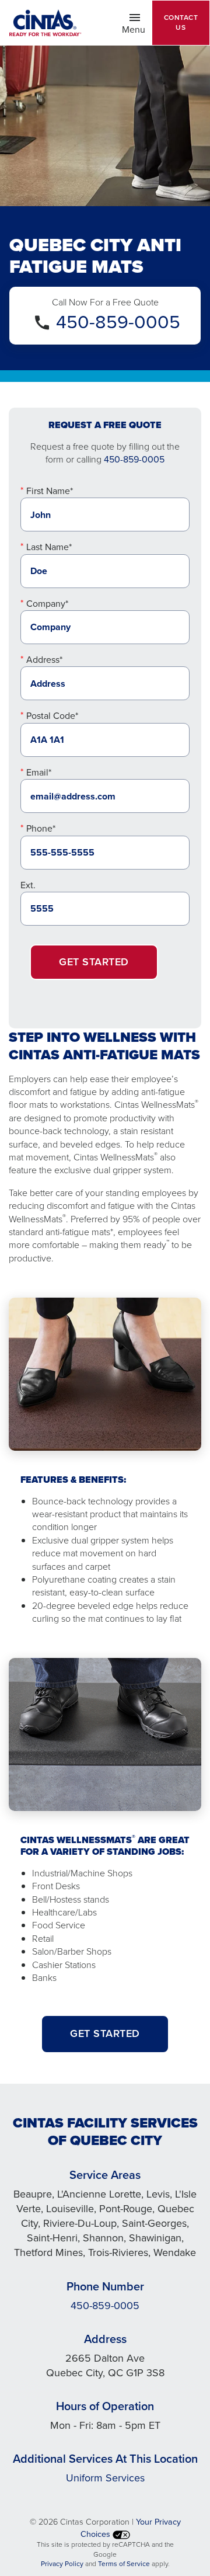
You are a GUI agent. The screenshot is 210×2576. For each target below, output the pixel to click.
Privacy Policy (62, 2564)
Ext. (28, 885)
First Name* (50, 491)
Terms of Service (124, 2564)
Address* (44, 660)
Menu (137, 29)
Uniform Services (105, 2478)
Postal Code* (52, 716)
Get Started (94, 962)
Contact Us (181, 22)
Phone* (41, 828)
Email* (39, 772)
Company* (47, 604)
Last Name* (49, 547)
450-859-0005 (118, 322)
